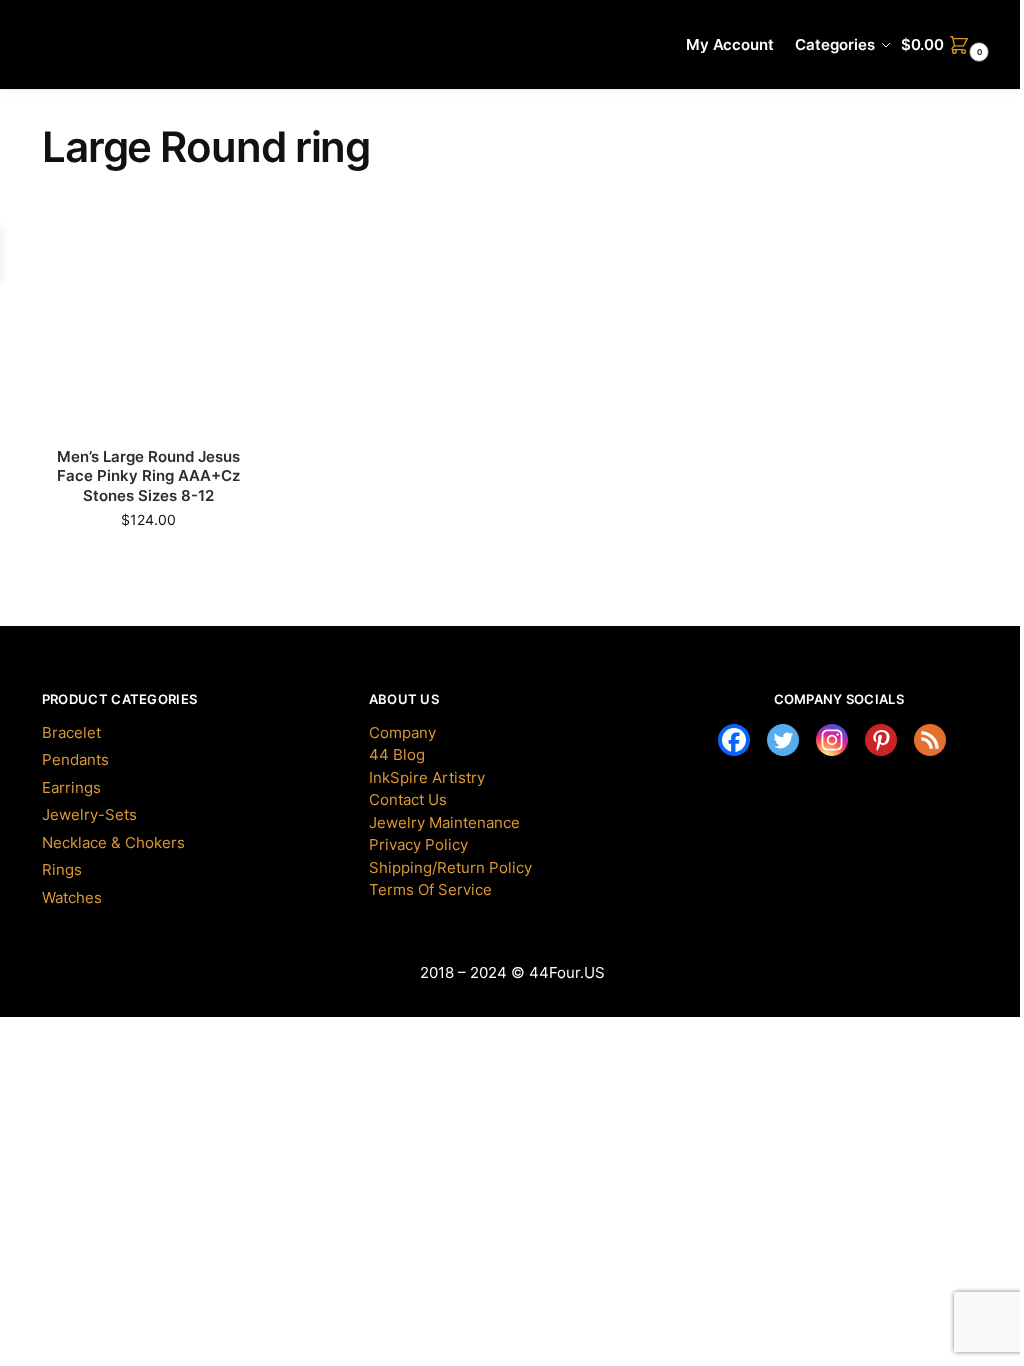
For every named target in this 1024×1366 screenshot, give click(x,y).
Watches (72, 897)
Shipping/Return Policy (450, 867)
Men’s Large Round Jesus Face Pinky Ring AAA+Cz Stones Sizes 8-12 (148, 476)
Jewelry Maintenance (444, 822)
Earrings (71, 787)
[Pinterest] (881, 740)
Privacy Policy (418, 844)
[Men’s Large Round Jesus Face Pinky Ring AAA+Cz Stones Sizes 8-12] (148, 326)
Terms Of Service (430, 889)
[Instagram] (832, 740)
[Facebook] (734, 740)
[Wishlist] (209, 250)
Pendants (75, 759)
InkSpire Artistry (427, 777)
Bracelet (71, 732)
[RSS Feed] (930, 740)
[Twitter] (783, 740)
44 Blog (397, 754)
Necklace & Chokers (113, 842)
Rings (62, 869)
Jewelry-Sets (89, 814)
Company (402, 732)
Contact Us (408, 799)
